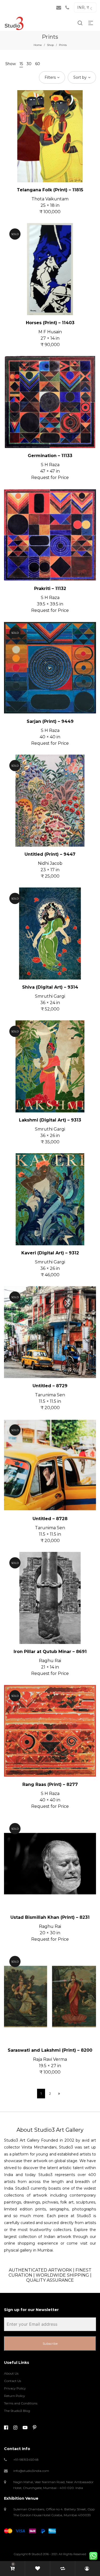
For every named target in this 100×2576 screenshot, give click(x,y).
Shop (50, 45)
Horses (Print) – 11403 (50, 323)
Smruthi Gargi (50, 996)
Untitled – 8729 (50, 1386)
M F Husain (50, 332)
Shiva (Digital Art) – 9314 (50, 987)
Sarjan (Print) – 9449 (50, 721)
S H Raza (50, 465)
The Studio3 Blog (17, 2411)
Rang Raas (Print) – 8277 (50, 1784)
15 (21, 64)
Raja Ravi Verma (50, 2059)
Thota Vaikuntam (50, 199)
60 (38, 64)
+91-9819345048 (26, 2460)
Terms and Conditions (21, 2403)
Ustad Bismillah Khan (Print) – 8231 (50, 1917)
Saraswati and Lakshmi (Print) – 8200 (50, 2050)
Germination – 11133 (50, 456)
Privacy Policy (15, 2388)
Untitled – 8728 (50, 1519)
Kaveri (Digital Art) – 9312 (50, 1253)
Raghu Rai (50, 1661)
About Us (11, 2373)
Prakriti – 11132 (50, 588)
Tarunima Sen (50, 1395)
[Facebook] (6, 2428)
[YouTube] (25, 2428)
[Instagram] (15, 2428)
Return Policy (15, 2396)
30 (29, 64)
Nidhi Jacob (50, 863)
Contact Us (13, 2381)
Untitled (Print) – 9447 (50, 854)
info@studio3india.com (31, 2471)
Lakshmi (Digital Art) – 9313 (50, 1120)
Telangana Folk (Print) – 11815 (50, 190)
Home (38, 45)
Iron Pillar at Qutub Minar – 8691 (50, 1652)
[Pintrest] (35, 2428)
